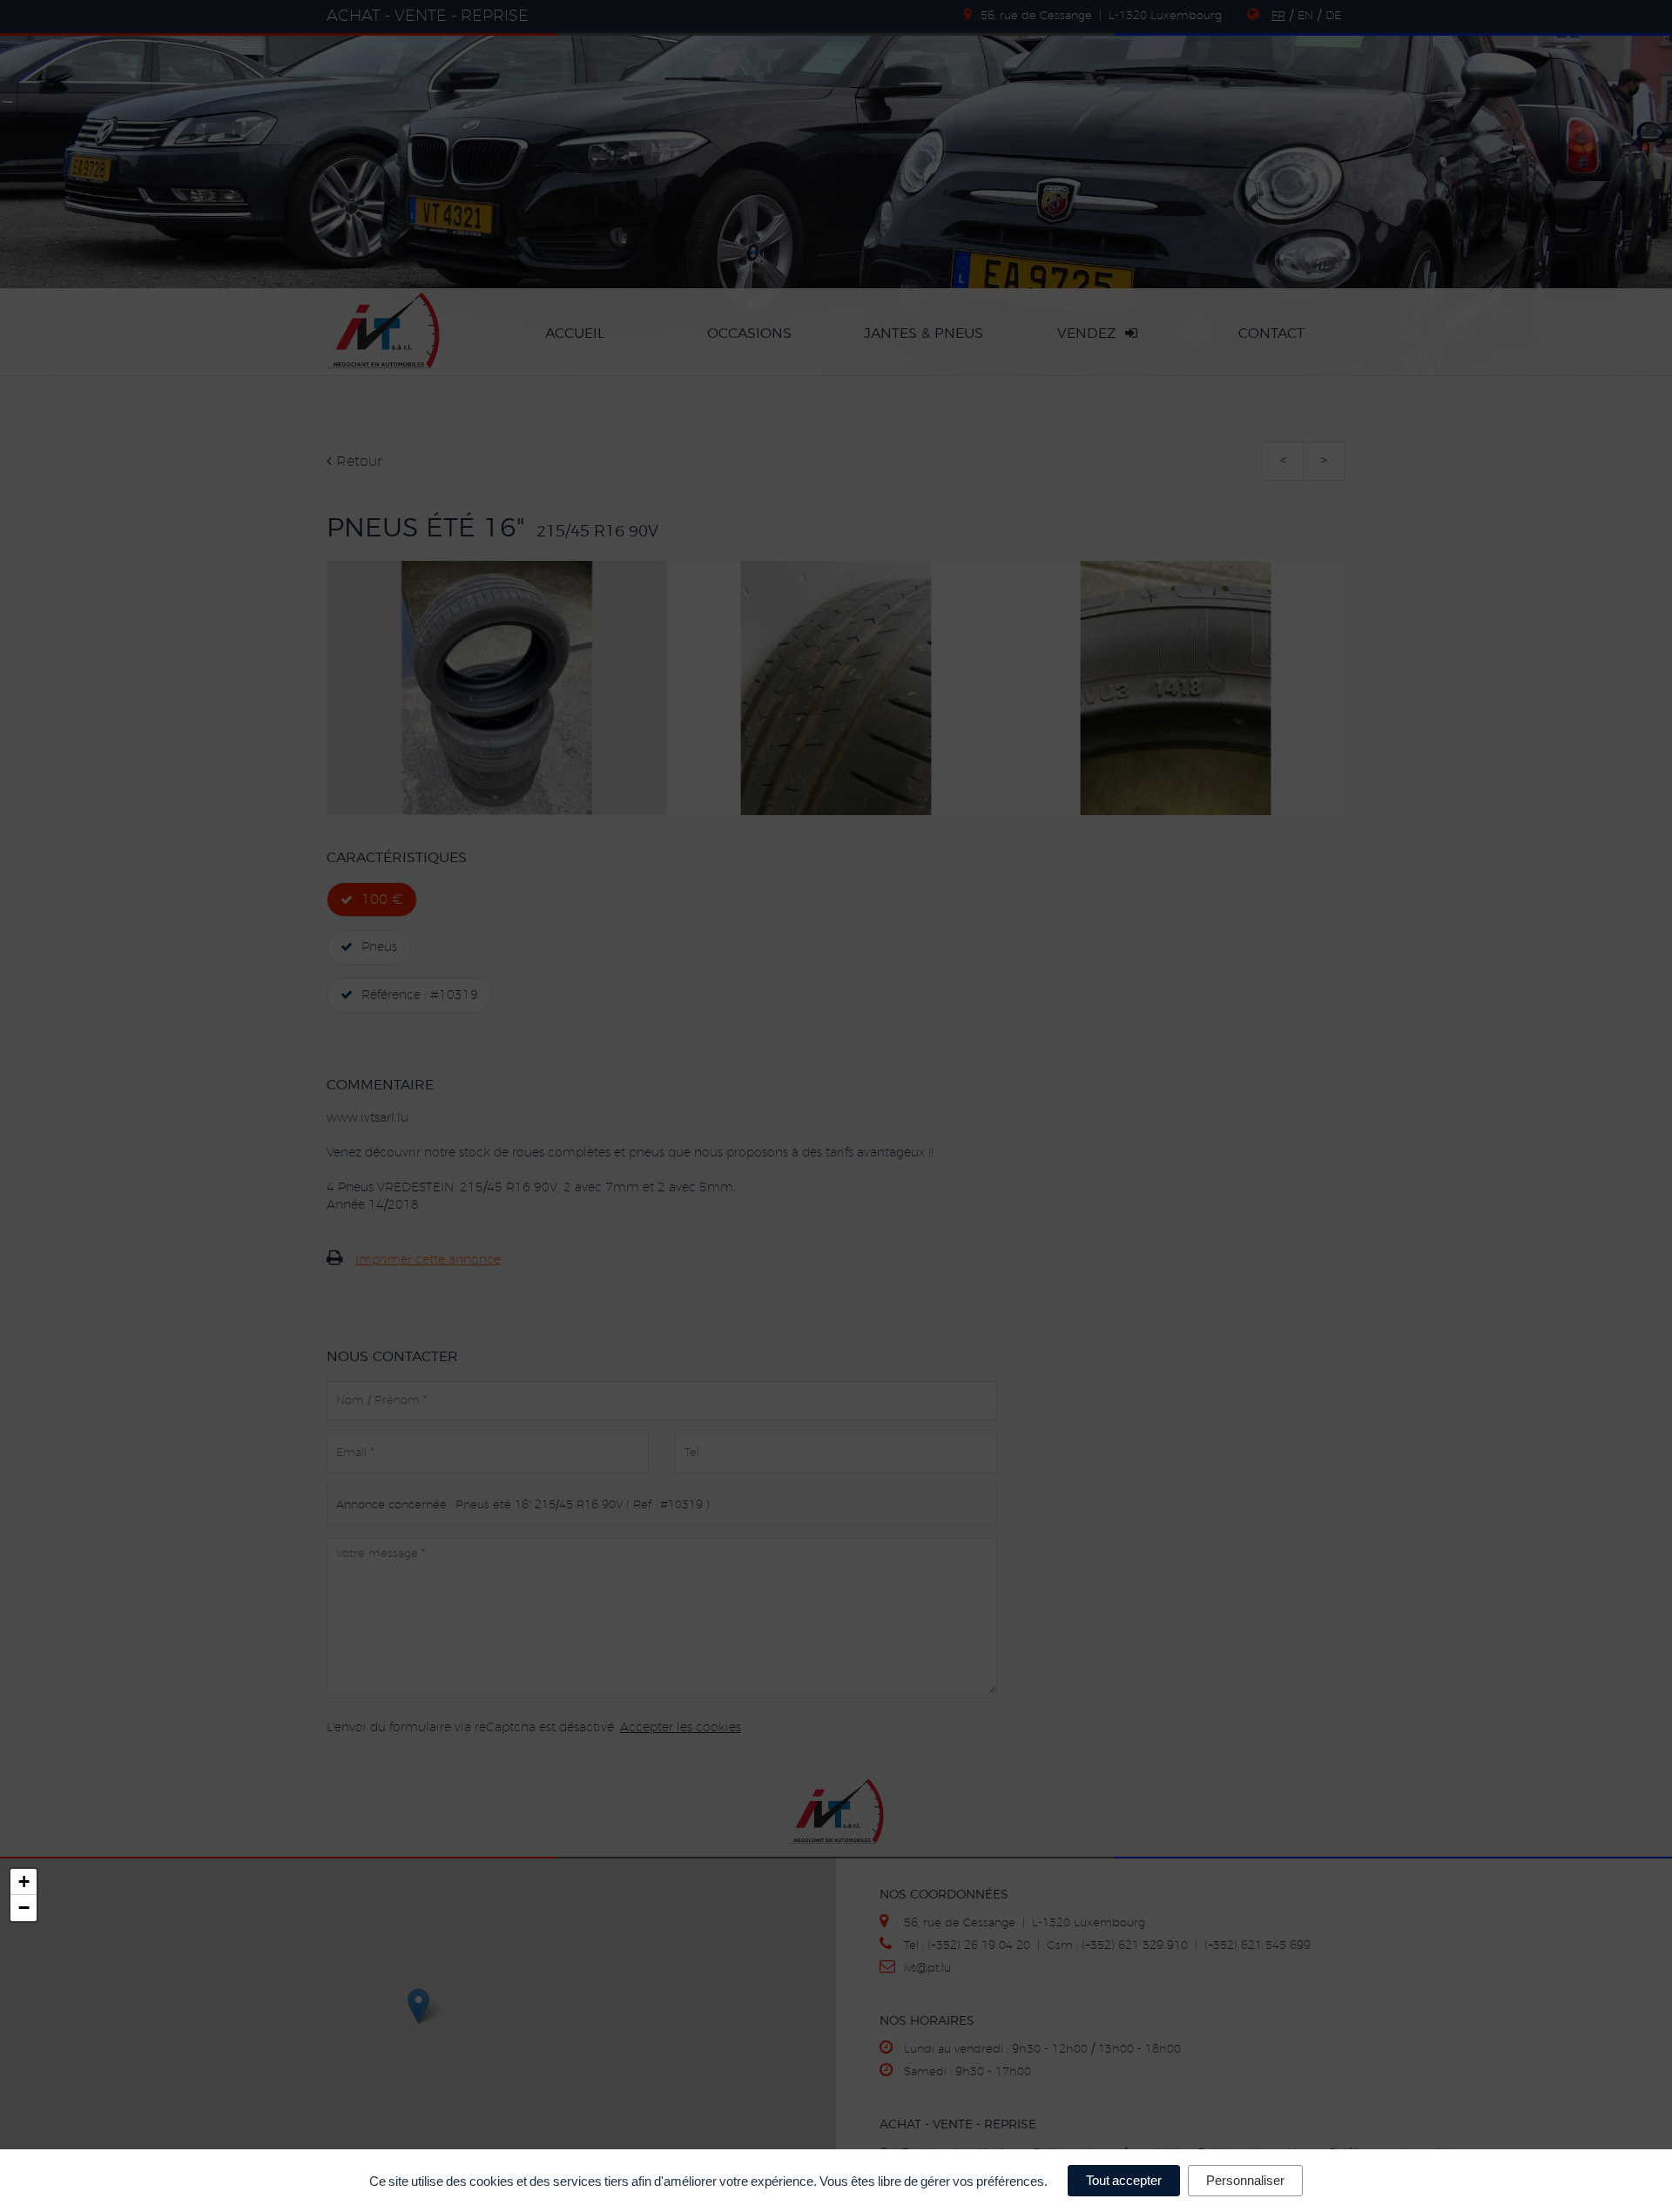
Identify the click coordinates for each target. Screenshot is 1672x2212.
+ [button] (24, 1882)
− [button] (24, 1908)
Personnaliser (1245, 2180)
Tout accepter (1124, 2180)
